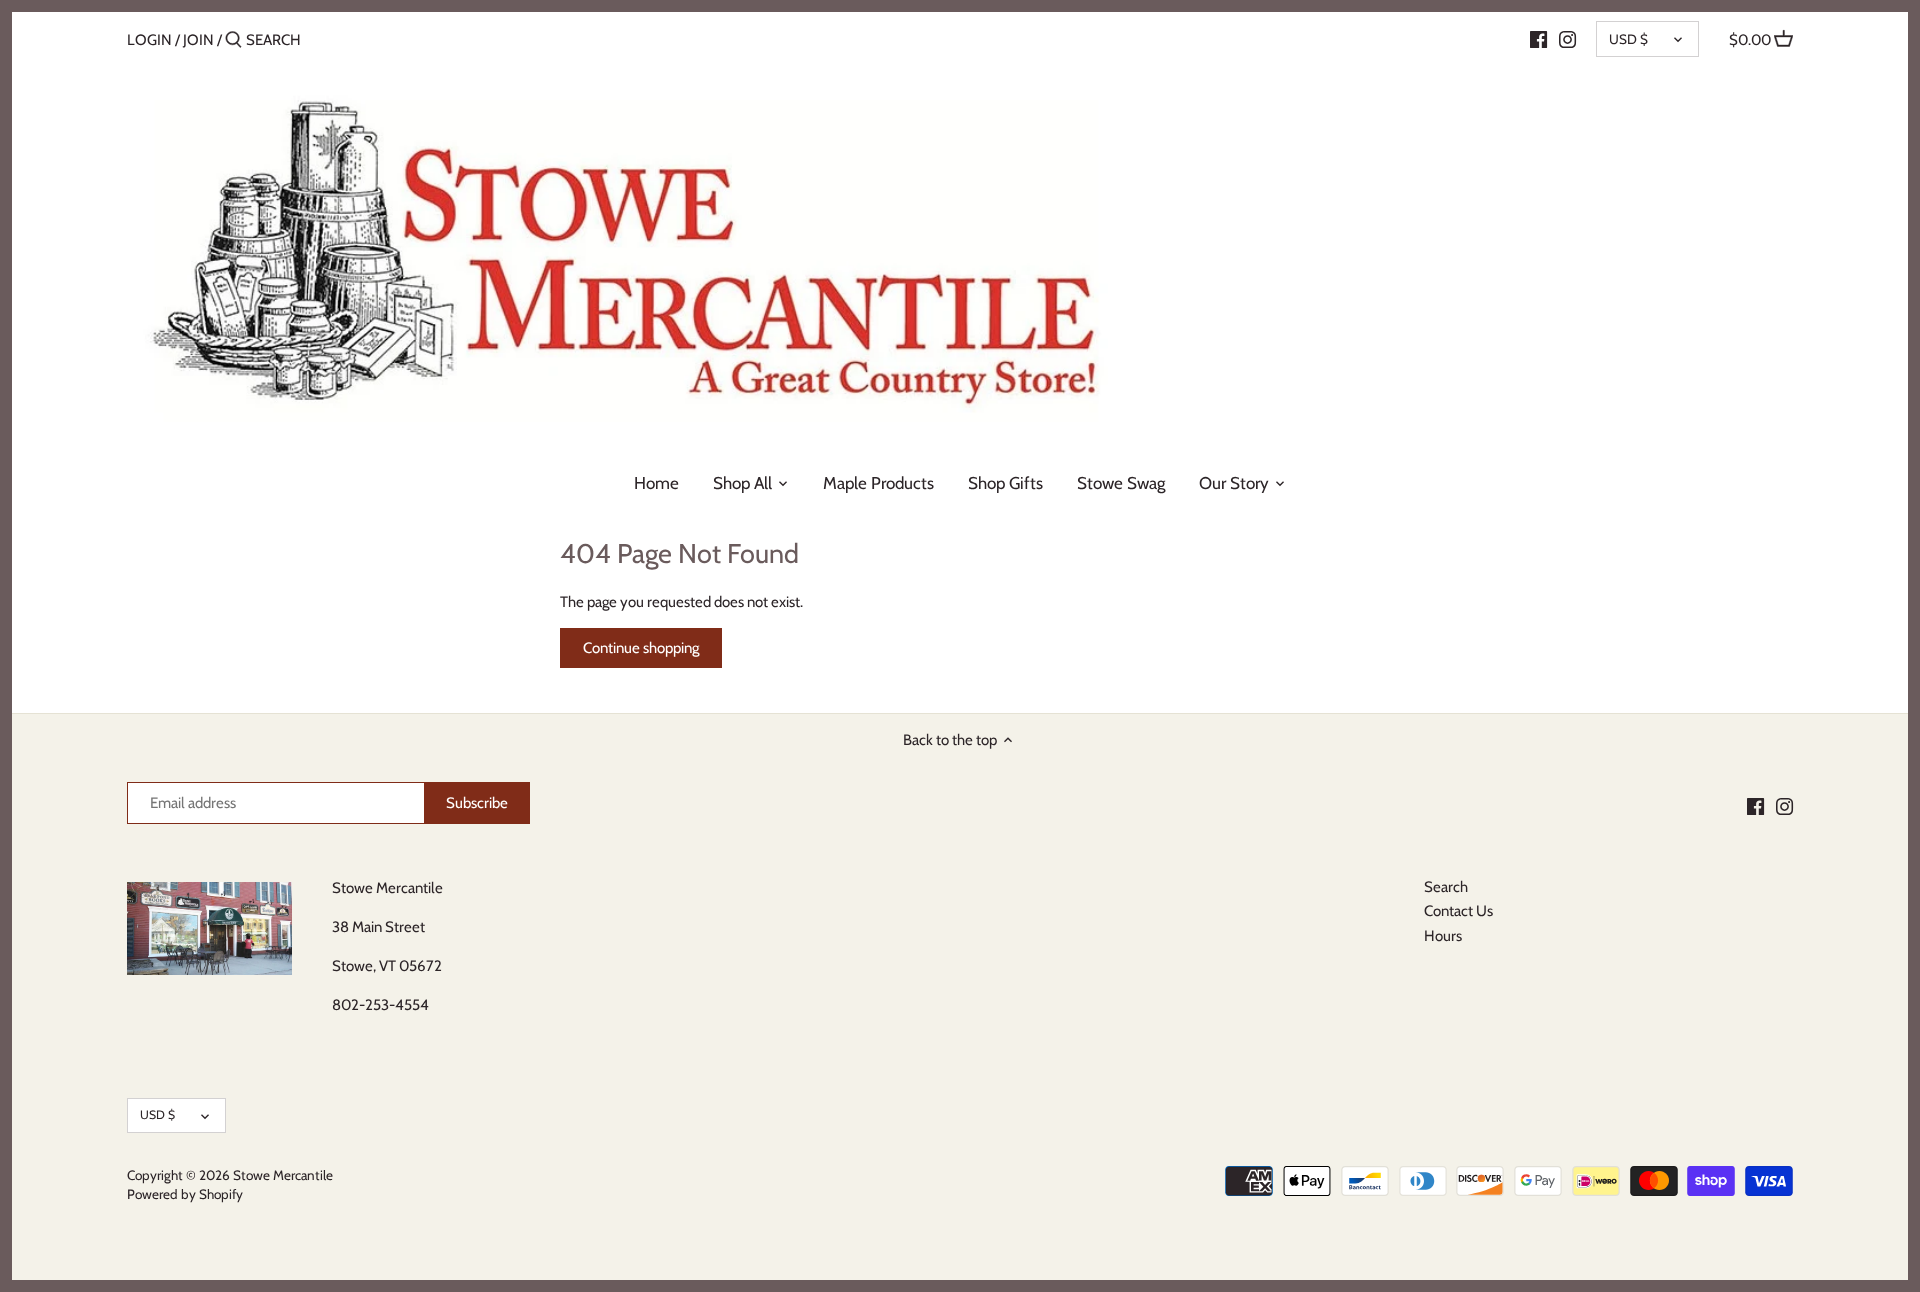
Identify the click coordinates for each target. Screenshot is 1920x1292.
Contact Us (1458, 911)
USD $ (1628, 39)
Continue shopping (641, 648)
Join (198, 40)
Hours (1443, 936)
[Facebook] (1538, 39)
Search (1446, 887)
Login (149, 40)
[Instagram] (1567, 39)
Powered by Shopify (185, 1194)
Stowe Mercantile (283, 1175)
